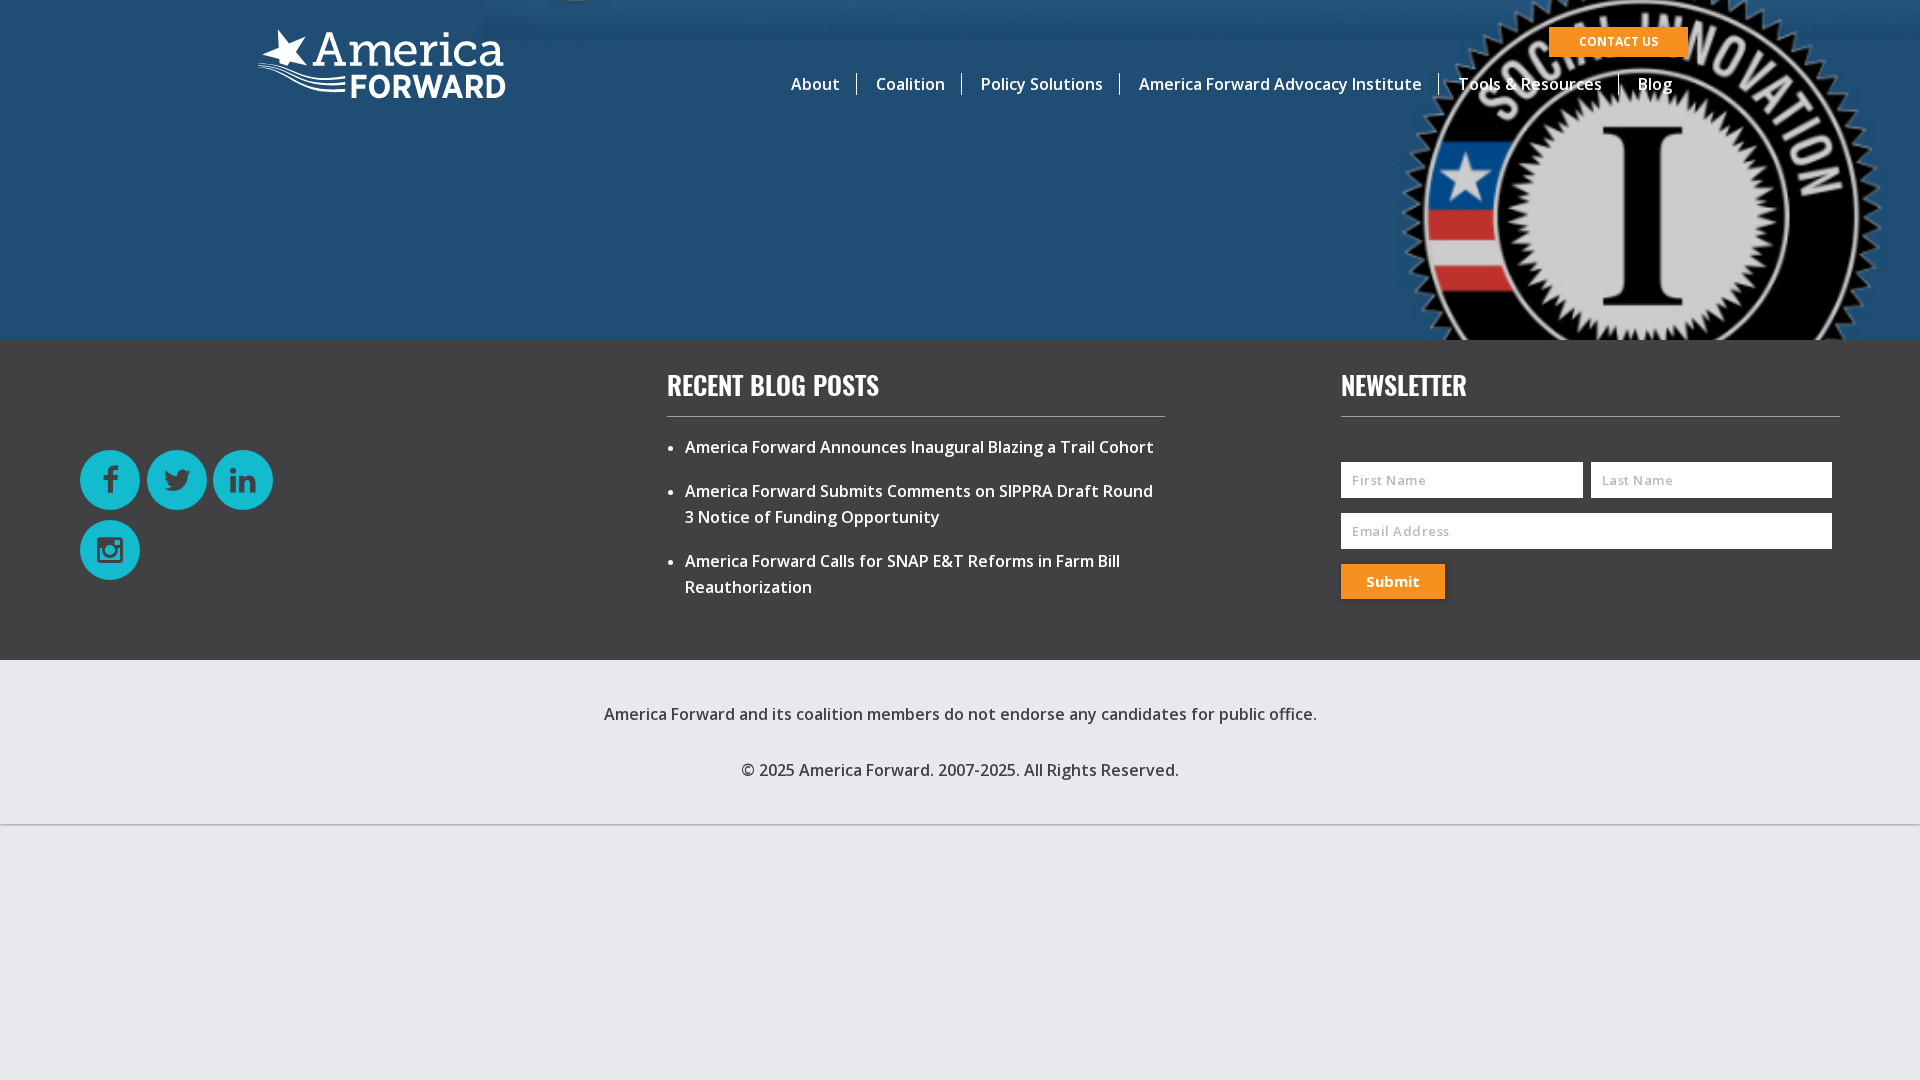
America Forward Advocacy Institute (1280, 84)
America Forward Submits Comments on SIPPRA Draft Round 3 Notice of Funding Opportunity (919, 504)
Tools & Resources (1530, 84)
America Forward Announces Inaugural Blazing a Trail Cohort (919, 447)
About (815, 84)
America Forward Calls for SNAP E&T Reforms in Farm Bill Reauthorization (902, 574)
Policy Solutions (1042, 84)
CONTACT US (1618, 41)
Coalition (910, 84)
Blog (1655, 84)
